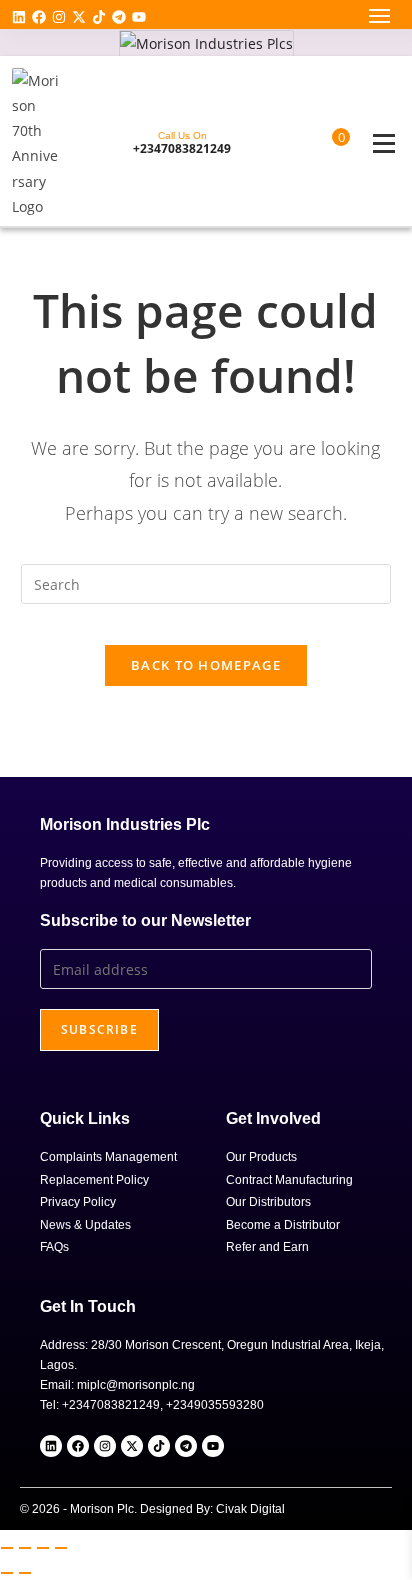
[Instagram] (59, 17)
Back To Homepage (206, 665)
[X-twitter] (79, 17)
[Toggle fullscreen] (25, 1548)
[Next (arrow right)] (25, 1573)
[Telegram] (119, 17)
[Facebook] (39, 17)
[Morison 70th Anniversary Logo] (37, 143)
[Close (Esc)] (61, 1548)
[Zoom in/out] (7, 1548)
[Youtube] (139, 17)
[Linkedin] (19, 17)
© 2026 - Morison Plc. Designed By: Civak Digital (152, 1509)
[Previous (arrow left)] (7, 1573)
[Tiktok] (99, 17)
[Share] (43, 1548)
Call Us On (182, 135)
